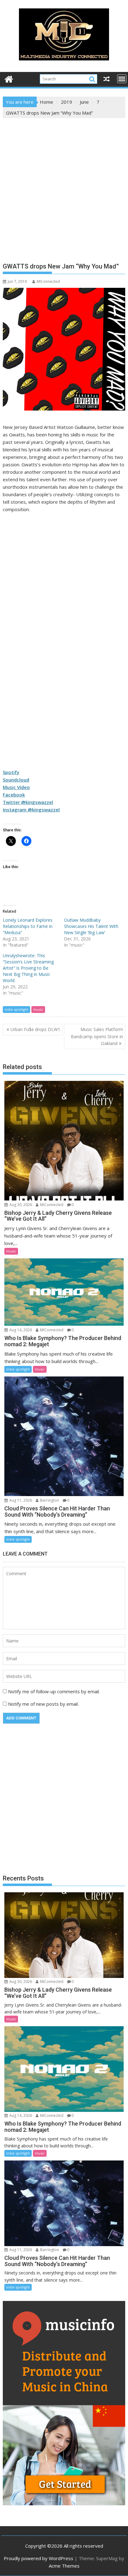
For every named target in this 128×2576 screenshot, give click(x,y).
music (38, 1009)
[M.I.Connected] (9, 78)
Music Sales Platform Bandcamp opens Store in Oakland (97, 1036)
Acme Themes (64, 2566)
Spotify (11, 772)
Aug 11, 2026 (20, 1500)
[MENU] (122, 79)
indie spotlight (16, 1009)
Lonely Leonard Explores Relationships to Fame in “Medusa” (28, 926)
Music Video (16, 787)
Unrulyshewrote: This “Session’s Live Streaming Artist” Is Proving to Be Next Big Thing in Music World (28, 968)
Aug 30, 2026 (20, 1205)
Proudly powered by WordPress (39, 2558)
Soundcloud (16, 780)
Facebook (14, 795)
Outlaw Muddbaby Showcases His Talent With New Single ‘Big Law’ (91, 926)
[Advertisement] (64, 185)
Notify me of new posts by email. (43, 1704)
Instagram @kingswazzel (31, 810)
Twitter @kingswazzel (28, 802)
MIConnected (48, 281)
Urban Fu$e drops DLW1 (35, 1029)
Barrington (49, 1500)
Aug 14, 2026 (20, 1330)
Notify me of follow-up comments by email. (54, 1691)
